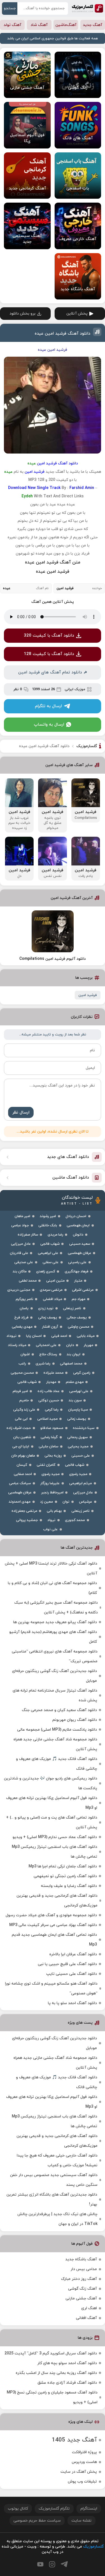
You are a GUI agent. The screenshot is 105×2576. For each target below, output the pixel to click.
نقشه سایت (81, 2521)
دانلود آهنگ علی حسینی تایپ (72, 1974)
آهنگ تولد (12, 25)
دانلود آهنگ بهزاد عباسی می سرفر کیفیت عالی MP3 (53, 1925)
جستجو (10, 8)
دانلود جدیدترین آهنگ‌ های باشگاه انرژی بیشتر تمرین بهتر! (52, 2200)
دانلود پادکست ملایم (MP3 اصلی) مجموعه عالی (57, 1730)
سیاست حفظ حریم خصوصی (37, 2521)
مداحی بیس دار (84, 2269)
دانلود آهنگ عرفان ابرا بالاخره (73, 1954)
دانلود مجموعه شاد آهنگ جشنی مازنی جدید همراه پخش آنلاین (55, 1744)
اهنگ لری (89, 2308)
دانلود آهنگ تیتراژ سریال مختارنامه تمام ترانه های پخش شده (55, 1695)
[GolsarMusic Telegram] (64, 2564)
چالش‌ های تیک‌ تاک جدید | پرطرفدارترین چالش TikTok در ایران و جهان (57, 2219)
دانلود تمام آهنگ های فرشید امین (50, 672)
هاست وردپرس (84, 2462)
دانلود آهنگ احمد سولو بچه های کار (67, 2363)
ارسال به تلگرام (48, 706)
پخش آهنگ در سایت (79, 2472)
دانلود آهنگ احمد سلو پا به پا (72, 2003)
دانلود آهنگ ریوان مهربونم (75, 1720)
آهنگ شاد (39, 25)
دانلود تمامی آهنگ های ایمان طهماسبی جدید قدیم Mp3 (54, 1940)
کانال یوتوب (18, 2509)
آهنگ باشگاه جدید (81, 2259)
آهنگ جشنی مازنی (81, 2298)
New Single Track (44, 488)
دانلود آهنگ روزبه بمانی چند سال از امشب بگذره (56, 2373)
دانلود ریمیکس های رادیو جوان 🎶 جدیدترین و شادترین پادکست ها (51, 1783)
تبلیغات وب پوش (82, 2482)
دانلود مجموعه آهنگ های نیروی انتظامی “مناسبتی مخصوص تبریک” (55, 1656)
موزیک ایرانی (75, 689)
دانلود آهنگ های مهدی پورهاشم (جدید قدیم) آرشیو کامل (53, 1637)
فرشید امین (88, 995)
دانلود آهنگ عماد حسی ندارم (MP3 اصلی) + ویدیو (55, 1837)
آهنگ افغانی (86, 2318)
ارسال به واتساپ (49, 725)
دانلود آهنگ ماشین (71, 1178)
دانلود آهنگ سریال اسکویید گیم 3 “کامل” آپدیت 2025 (51, 2353)
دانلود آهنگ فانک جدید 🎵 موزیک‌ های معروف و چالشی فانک (57, 1764)
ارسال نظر (21, 1113)
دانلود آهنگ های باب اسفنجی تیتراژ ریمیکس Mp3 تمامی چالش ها (54, 1852)
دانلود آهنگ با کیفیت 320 (49, 636)
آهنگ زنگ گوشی (82, 2289)
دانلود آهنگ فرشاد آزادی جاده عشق (67, 2383)
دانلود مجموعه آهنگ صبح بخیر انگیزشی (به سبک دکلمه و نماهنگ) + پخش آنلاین (56, 1608)
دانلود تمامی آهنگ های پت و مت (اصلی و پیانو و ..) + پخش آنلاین (52, 1822)
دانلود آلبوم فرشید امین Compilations (53, 959)
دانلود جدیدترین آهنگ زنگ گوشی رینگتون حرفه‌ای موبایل (54, 1676)
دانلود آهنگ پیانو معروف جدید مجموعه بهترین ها (55, 1622)
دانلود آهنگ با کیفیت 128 (49, 654)
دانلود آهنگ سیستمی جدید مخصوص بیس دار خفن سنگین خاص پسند (54, 2180)
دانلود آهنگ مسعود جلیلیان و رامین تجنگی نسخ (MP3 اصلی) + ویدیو (52, 2397)
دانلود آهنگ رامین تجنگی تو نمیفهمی (65, 1876)
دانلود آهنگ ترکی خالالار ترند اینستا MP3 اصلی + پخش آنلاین (51, 1568)
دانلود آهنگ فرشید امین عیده (63, 334)
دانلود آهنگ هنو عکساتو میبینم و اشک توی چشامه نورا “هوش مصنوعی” (51, 1989)
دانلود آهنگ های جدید (68, 1157)
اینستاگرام (89, 2509)
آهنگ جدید (93, 25)
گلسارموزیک (88, 8)
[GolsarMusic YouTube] (40, 2564)
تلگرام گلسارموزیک (54, 2509)
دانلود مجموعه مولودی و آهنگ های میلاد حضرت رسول (51, 1915)
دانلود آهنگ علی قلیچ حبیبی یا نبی (67, 1964)
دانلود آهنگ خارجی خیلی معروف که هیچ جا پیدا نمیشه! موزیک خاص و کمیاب (57, 2160)
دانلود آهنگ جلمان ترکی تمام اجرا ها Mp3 (63, 1866)
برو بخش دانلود (23, 314)
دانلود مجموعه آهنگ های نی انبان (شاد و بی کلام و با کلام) (52, 1588)
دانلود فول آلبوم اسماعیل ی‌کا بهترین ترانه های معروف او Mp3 (52, 1803)
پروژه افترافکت (84, 2452)
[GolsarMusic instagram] (52, 2564)
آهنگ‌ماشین (66, 25)
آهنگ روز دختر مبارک (79, 2279)
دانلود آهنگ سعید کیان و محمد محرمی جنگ (59, 1710)
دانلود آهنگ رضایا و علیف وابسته (69, 1886)
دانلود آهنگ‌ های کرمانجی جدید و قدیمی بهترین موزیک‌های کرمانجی (57, 1901)
